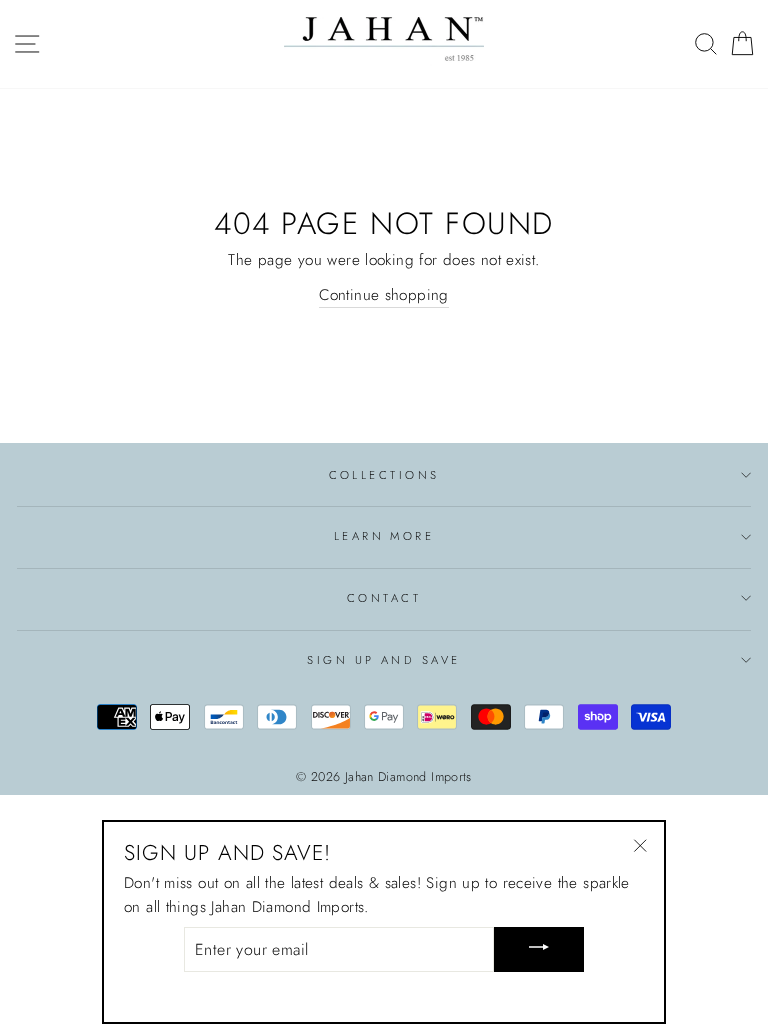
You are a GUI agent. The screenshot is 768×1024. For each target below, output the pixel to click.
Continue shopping (384, 295)
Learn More (384, 536)
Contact (384, 598)
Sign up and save (383, 660)
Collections (384, 475)
